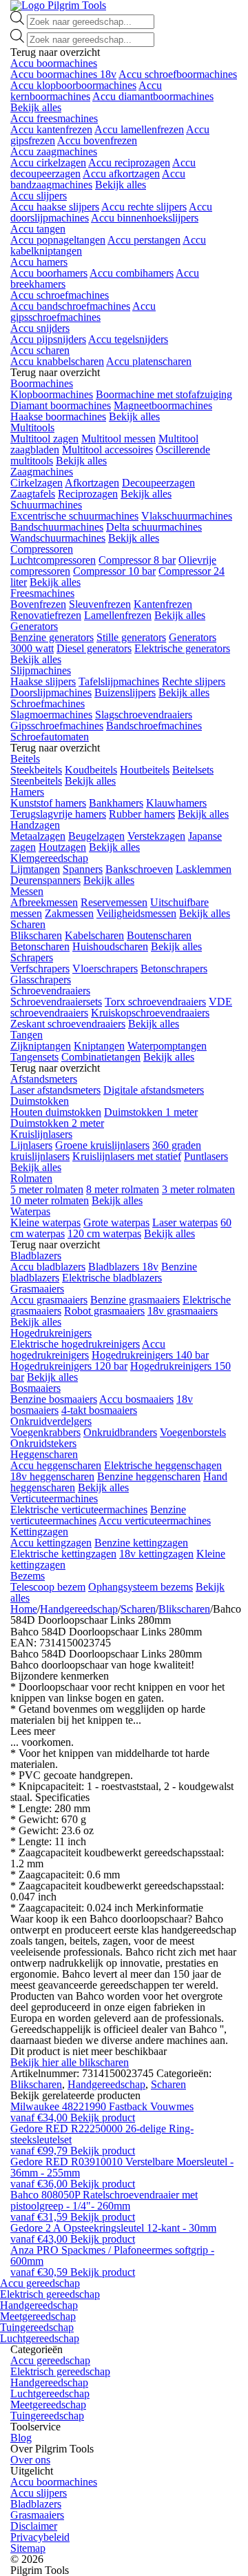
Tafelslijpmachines (119, 681)
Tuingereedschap (37, 2327)
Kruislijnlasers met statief (127, 1156)
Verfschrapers (40, 969)
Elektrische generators (182, 648)
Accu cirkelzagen (48, 163)
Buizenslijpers (125, 692)
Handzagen (35, 825)
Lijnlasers (31, 1145)
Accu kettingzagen (51, 1543)
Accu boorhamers (49, 273)
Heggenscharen (44, 1454)
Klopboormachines (52, 394)
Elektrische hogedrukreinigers (75, 1344)
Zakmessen (69, 913)
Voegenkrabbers (45, 1432)
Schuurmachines (46, 505)
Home (24, 1609)
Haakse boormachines (58, 416)
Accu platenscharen (149, 361)
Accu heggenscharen (56, 1465)
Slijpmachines (41, 670)
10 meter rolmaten (50, 1200)
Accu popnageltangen (58, 240)
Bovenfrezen (38, 604)
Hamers (27, 792)
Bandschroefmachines (154, 726)
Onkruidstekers (43, 1443)
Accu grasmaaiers (49, 1300)
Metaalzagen (38, 836)
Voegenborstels (193, 1432)
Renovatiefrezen (46, 615)
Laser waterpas (185, 1222)
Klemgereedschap (49, 858)
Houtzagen (62, 847)
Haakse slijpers (43, 681)
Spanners (83, 869)
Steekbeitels (36, 770)
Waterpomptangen (167, 1046)
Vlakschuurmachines (187, 516)
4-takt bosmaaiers (99, 1410)
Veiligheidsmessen (136, 913)
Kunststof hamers (48, 803)
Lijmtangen (35, 869)
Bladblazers (36, 1256)
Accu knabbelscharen (57, 361)
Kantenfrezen (163, 604)
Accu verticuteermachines (155, 1521)
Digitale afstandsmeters (154, 1090)
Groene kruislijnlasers (102, 1145)
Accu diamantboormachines (153, 96)
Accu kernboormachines (86, 91)
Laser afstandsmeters (55, 1090)
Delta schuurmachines (154, 527)
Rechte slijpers (194, 681)
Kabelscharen (94, 935)
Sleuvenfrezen (100, 604)
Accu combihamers (132, 273)
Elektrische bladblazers (112, 1278)
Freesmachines (42, 593)
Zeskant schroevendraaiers (68, 1024)
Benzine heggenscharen (149, 1476)
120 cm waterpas (104, 1233)
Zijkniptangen (41, 1046)
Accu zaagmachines (54, 151)
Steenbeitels (36, 781)
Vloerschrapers (105, 969)
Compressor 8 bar (137, 560)
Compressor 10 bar (114, 571)
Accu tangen (38, 229)
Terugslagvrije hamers (58, 814)
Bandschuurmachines (57, 527)
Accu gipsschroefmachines (83, 312)
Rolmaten (31, 1178)
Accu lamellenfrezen (139, 129)
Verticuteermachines (54, 1498)
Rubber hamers (142, 814)
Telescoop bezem (48, 1587)
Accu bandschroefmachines (70, 306)
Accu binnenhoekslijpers (145, 218)
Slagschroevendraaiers (144, 715)
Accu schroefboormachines (178, 74)
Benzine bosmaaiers (54, 1399)
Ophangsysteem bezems (141, 1587)
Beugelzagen (96, 836)
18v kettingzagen (156, 1554)
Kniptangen (99, 1046)
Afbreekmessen (44, 902)
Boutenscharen (159, 935)
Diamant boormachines (61, 405)
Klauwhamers (176, 803)
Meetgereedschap (38, 2316)
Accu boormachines (54, 63)
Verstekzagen (156, 836)
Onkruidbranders (120, 1432)
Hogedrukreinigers (51, 1333)
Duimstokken (40, 1101)
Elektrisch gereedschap (50, 2294)
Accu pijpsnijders (48, 339)
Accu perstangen (144, 240)
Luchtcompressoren (53, 560)
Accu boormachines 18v (63, 74)
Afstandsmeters (44, 1079)
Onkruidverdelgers (51, 1421)
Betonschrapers (174, 969)
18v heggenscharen (52, 1476)
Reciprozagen (88, 494)
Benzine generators (52, 637)
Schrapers (32, 957)
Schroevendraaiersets (56, 1002)
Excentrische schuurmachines (74, 516)
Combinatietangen (101, 1057)
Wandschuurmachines (58, 538)
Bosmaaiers (35, 1388)
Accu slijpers (39, 196)
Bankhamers (116, 803)
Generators (34, 626)
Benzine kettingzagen (141, 1543)
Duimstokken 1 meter (151, 1112)
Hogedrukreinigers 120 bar (69, 1366)
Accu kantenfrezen (51, 129)
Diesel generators (94, 648)
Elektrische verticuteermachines (79, 1510)
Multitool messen (118, 439)
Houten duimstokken (56, 1112)
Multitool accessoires (107, 450)
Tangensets (34, 1057)
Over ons (30, 2460)
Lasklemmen (204, 869)
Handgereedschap (79, 1609)
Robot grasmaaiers (104, 1311)
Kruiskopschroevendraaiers (150, 1013)
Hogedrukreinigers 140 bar (150, 1355)
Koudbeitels (91, 770)
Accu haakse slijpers (55, 207)
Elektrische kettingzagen (63, 1554)
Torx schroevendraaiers (155, 1002)
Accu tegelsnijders (128, 339)
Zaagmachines (42, 472)
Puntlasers (206, 1156)
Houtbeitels (145, 770)
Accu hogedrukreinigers (88, 1349)
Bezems (28, 1576)
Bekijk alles (36, 107)
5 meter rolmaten (47, 1189)
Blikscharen (36, 935)
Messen (27, 891)
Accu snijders (40, 328)
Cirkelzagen (37, 483)
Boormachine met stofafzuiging (164, 394)
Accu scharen (40, 350)
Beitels (25, 759)
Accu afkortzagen (121, 174)
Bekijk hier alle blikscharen (70, 2062)
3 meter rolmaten (198, 1189)
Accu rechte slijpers (144, 207)
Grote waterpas (116, 1222)
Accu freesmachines (54, 118)
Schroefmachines (48, 704)
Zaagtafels (33, 494)
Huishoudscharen (110, 946)
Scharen (28, 924)
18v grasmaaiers (183, 1311)
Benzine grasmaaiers (135, 1300)
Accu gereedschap (40, 2283)
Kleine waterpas (45, 1222)
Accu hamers (39, 262)
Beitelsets (193, 770)
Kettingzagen (39, 1532)
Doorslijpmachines (51, 692)
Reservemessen (114, 902)
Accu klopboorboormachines (73, 85)
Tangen (27, 1035)
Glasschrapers (41, 980)
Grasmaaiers (37, 1289)
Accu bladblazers (48, 1267)
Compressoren (42, 549)
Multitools (32, 427)
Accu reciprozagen (129, 163)
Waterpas (30, 1211)
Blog (21, 2438)
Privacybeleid (40, 2537)
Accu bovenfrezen (97, 140)
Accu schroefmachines (60, 295)
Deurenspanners (45, 880)
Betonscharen (40, 946)
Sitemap (28, 2548)
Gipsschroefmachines (57, 726)
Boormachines (42, 383)
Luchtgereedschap (40, 2338)
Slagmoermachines (51, 715)
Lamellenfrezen (118, 615)
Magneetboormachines (163, 405)
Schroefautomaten (50, 737)
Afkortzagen (92, 483)
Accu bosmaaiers (136, 1399)
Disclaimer (34, 2526)
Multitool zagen (44, 439)
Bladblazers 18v (123, 1267)
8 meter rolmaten (123, 1189)
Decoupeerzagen (158, 483)
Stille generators (131, 637)
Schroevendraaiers (50, 991)
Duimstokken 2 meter (57, 1123)
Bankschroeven (139, 869)
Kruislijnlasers (41, 1134)
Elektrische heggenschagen (163, 1465)
